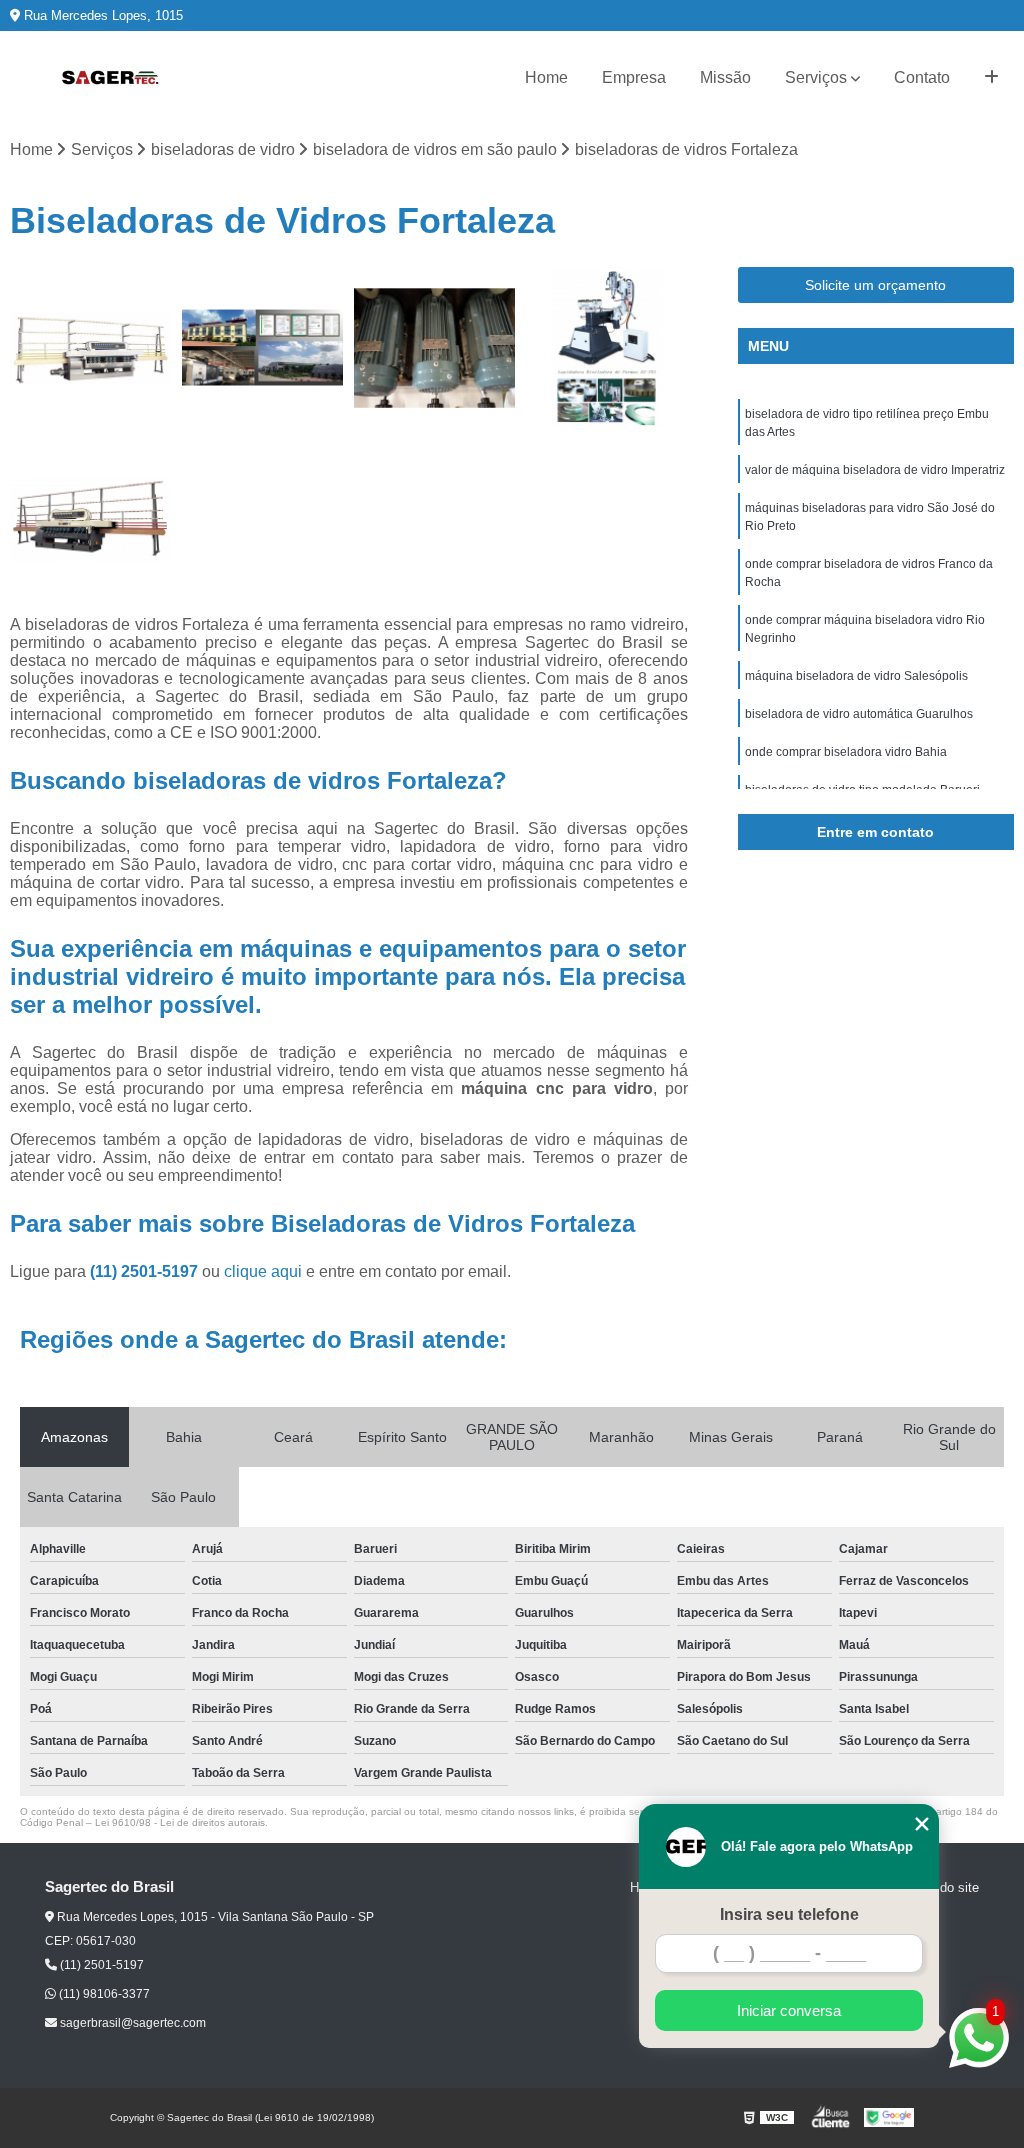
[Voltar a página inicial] (110, 78)
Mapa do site (941, 1887)
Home (546, 77)
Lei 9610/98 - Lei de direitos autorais (180, 1822)
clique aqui (263, 1271)
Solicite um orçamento (875, 285)
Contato (922, 77)
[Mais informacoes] (991, 78)
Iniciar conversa (789, 2010)
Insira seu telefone (789, 1914)
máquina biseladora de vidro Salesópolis (856, 676)
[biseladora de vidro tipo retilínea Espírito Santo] (91, 348)
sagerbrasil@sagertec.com (131, 2023)
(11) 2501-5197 (146, 1271)
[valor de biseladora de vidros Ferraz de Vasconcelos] (435, 348)
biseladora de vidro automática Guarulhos (859, 714)
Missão (725, 77)
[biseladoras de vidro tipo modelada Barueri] (263, 348)
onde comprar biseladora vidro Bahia (846, 752)
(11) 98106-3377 (103, 1994)
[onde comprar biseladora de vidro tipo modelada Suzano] (607, 348)
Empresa (634, 77)
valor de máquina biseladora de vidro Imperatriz (875, 470)
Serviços (816, 77)
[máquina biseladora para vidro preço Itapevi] (91, 520)
